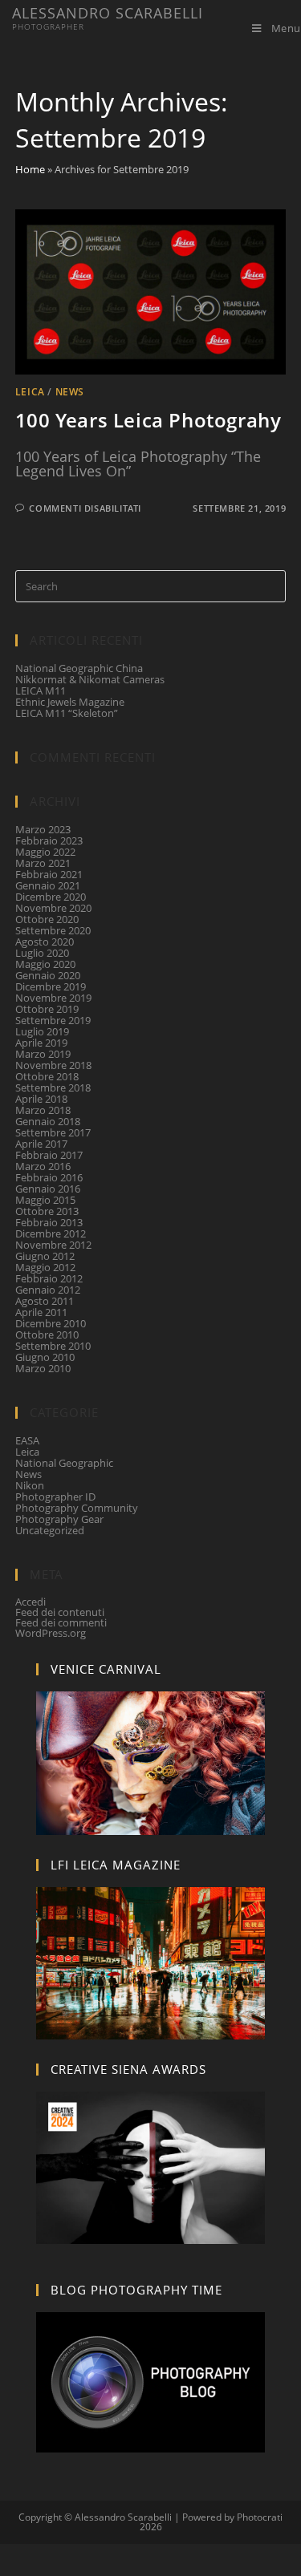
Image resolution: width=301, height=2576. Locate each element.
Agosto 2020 (45, 942)
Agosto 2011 (45, 1301)
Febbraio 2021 (49, 874)
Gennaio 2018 (48, 1121)
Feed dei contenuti (60, 1612)
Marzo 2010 (43, 1368)
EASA (27, 1440)
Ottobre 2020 (47, 919)
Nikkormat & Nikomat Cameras (90, 679)
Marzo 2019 (43, 1054)
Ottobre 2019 (47, 1009)
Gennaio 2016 (48, 1189)
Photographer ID (55, 1497)
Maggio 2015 (45, 1200)
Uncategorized (50, 1530)
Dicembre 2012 (51, 1233)
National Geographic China (79, 668)
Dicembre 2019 (51, 986)
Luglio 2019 (42, 1031)
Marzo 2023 (43, 829)
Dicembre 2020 (51, 897)
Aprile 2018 (41, 1099)
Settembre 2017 (53, 1132)
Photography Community (77, 1508)
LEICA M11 (41, 691)
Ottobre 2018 (47, 1076)
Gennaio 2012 (48, 1290)
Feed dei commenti (61, 1622)
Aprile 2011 (41, 1312)
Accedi (31, 1602)
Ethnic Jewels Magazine (70, 702)
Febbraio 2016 (49, 1177)
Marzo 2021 (43, 863)
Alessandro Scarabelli (108, 19)
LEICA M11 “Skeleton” (67, 713)
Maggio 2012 (45, 1267)
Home (30, 169)
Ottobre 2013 (47, 1211)
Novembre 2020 (53, 908)
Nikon (30, 1485)
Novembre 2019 (53, 998)
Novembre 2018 (53, 1065)
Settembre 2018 (53, 1088)
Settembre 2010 (53, 1346)
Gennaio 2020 (48, 975)
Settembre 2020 (53, 930)
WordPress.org (51, 1633)
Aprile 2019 (41, 1043)
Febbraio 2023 (49, 840)
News (70, 392)
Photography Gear (59, 1519)
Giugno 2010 (45, 1357)
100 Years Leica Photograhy (148, 420)
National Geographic (64, 1463)
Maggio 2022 (45, 852)
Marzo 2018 (43, 1110)
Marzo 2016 (43, 1166)
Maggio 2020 (45, 964)
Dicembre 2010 (51, 1323)
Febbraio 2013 (49, 1222)
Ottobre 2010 (47, 1335)
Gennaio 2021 (48, 885)
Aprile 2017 (41, 1144)
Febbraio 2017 (49, 1155)
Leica (30, 392)
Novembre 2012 (53, 1245)
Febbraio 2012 (49, 1278)
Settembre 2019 (53, 1020)
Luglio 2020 (42, 953)
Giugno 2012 (45, 1256)
